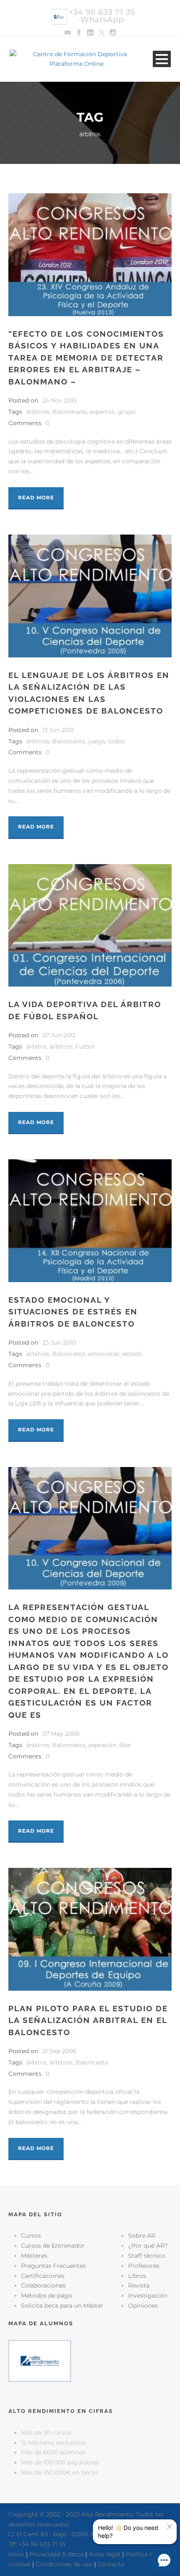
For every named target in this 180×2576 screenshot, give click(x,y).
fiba (125, 1745)
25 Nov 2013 (59, 400)
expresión (102, 1745)
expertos (102, 412)
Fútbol (85, 1046)
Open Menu (162, 59)
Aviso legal (105, 2554)
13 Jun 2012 (58, 730)
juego (97, 741)
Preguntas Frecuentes (53, 2266)
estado (132, 1354)
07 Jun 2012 (59, 1035)
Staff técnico (147, 2256)
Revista (139, 2285)
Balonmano (69, 412)
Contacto (111, 2564)
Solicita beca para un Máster (62, 2306)
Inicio (16, 2554)
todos (116, 741)
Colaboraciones (43, 2285)
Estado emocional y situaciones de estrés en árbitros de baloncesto (73, 1312)
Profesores (144, 2266)
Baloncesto (69, 741)
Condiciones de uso (64, 2564)
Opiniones (143, 2306)
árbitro (36, 1046)
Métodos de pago (46, 2296)
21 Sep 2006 (59, 2051)
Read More (36, 497)
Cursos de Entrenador (53, 2246)
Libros (137, 2276)
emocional (104, 1354)
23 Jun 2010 (59, 1343)
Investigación (148, 2296)
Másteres (34, 2256)
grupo (127, 412)
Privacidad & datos (57, 2554)
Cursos (31, 2236)
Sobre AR (142, 2236)
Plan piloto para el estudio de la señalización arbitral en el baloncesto (88, 2020)
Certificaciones (43, 2276)
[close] (170, 2527)
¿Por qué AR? (148, 2246)
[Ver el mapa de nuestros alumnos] (40, 2360)
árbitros (38, 412)
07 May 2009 (61, 1734)
